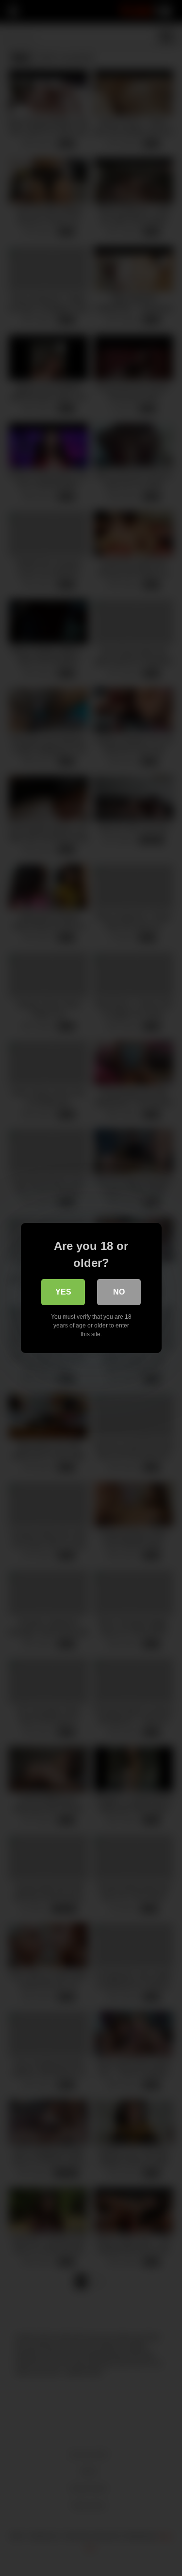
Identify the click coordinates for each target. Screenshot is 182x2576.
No (119, 1292)
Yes (63, 1292)
